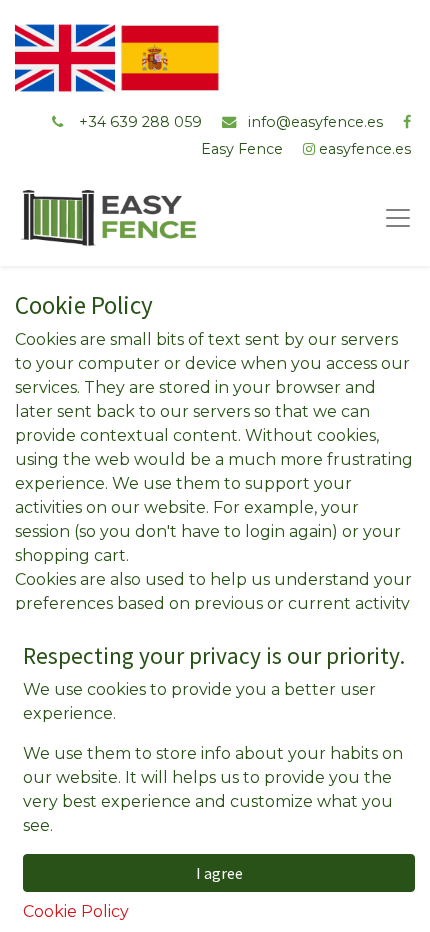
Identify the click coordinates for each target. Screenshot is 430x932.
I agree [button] (219, 873)
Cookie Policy (76, 911)
